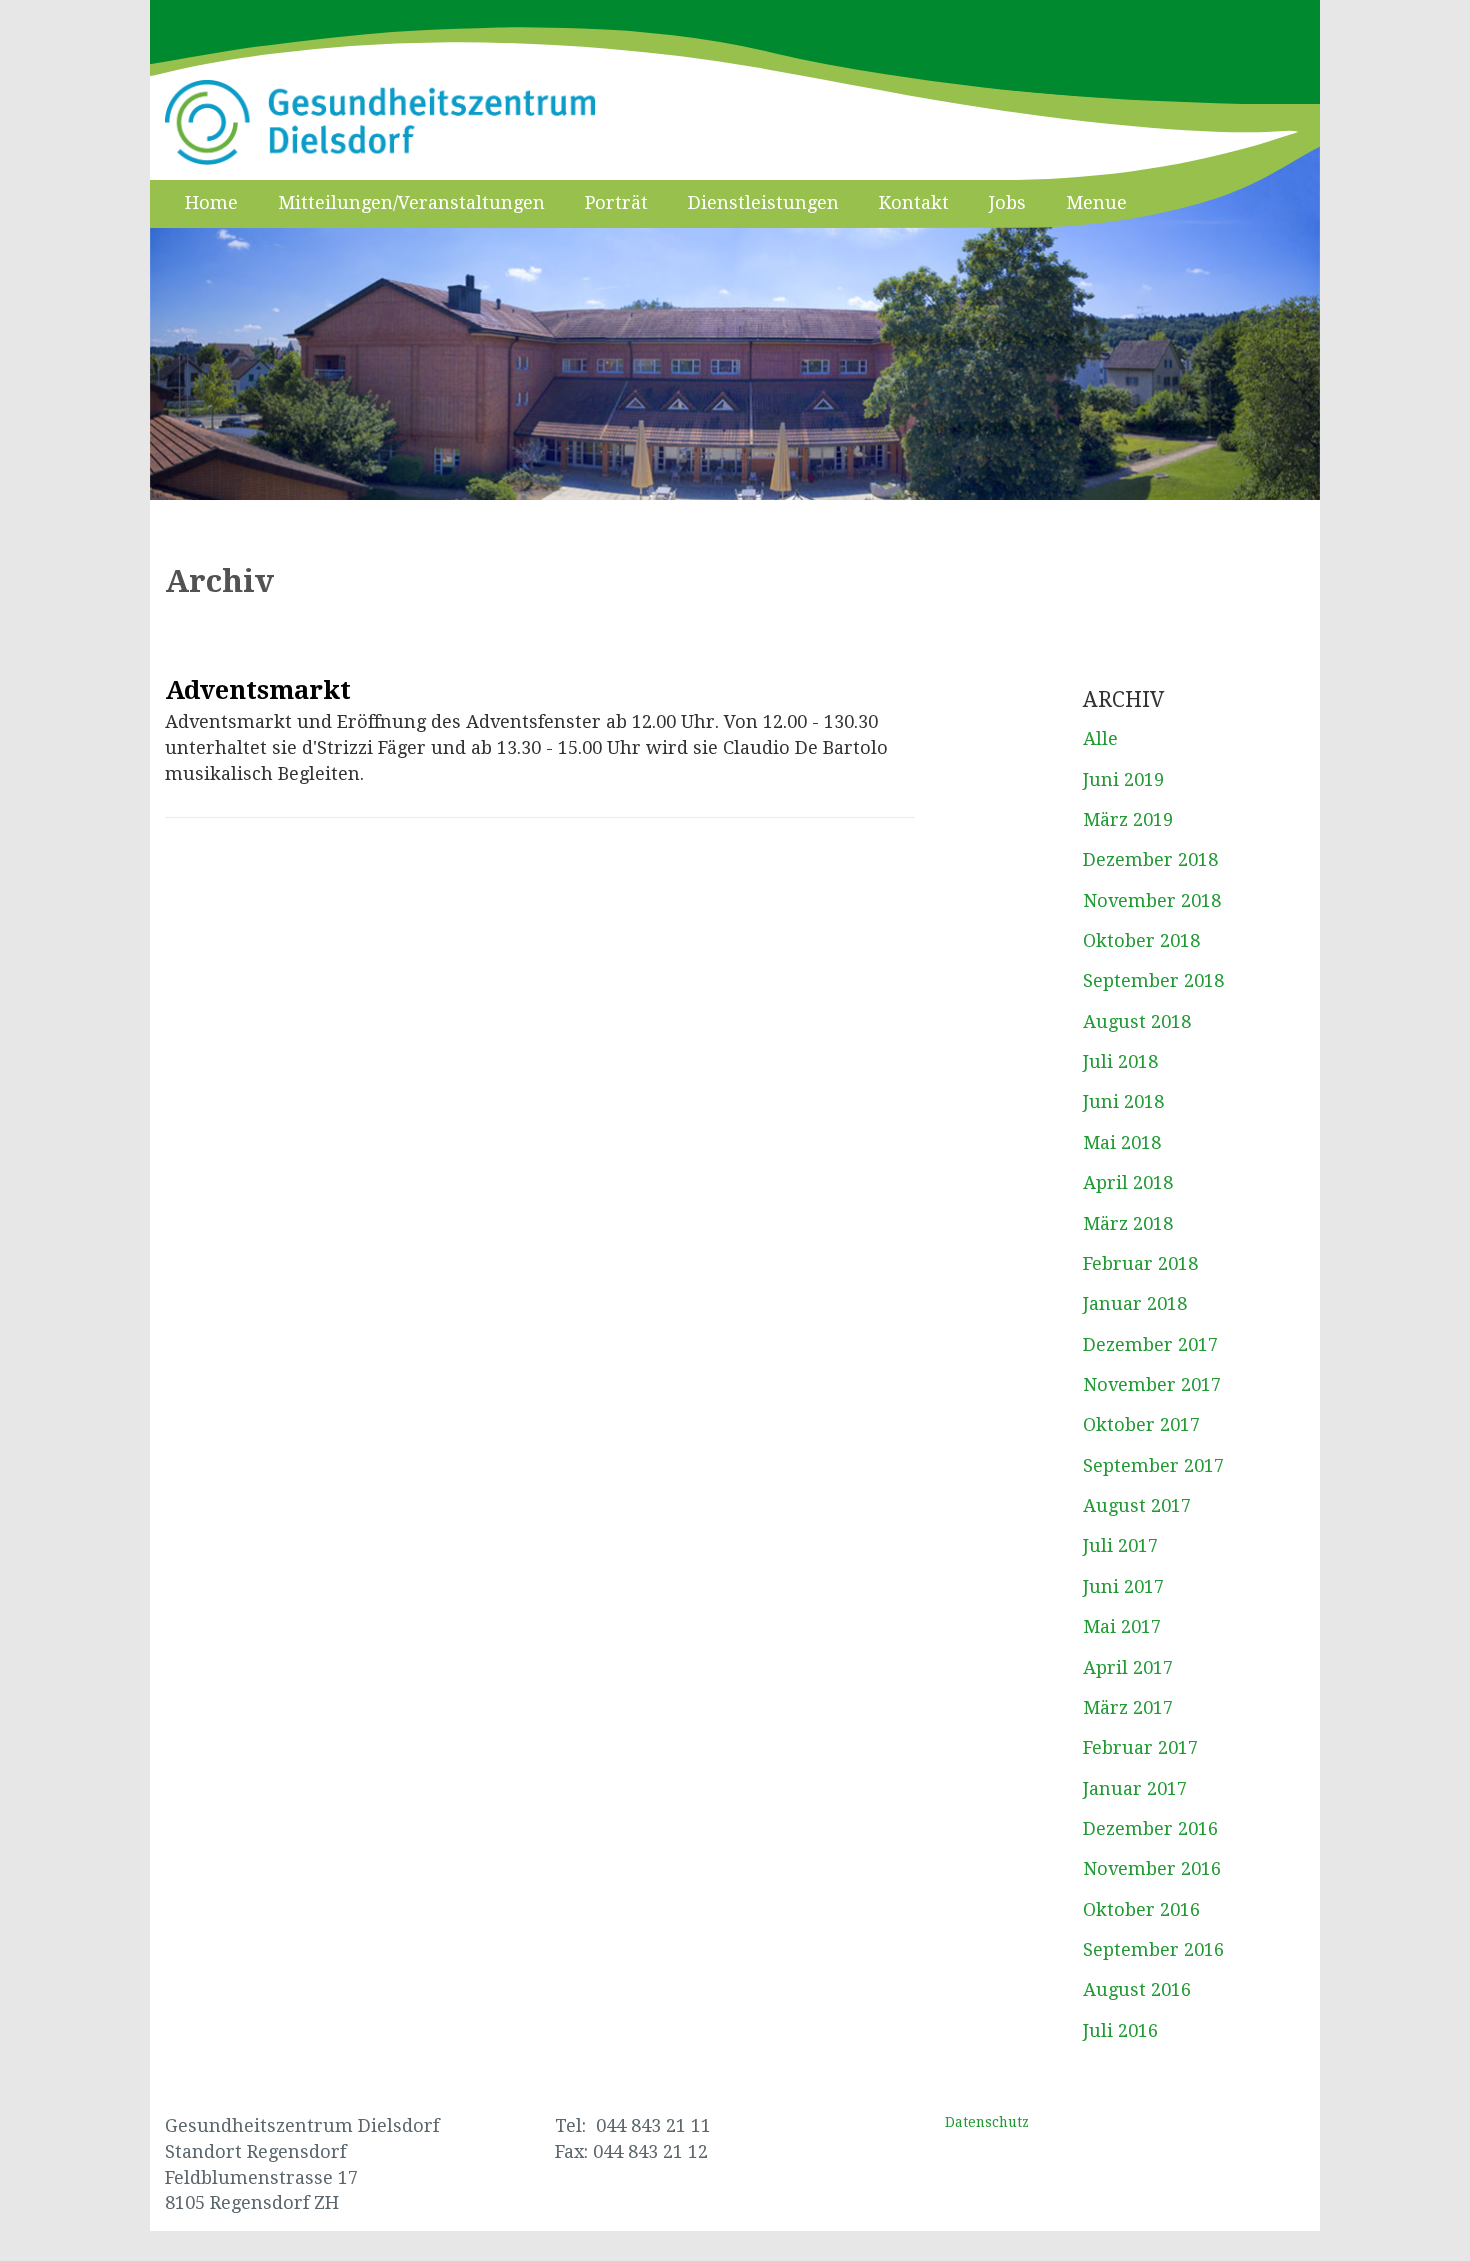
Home (211, 202)
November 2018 (1152, 900)
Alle (1100, 738)
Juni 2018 (1123, 1101)
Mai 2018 (1122, 1142)
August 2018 (1137, 1021)
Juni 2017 (1123, 1586)
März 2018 (1128, 1223)
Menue (1096, 202)
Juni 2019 (1123, 779)
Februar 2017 (1140, 1747)
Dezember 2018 (1150, 859)
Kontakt (914, 202)
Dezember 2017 (1150, 1344)
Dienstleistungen (763, 202)
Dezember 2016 (1150, 1828)
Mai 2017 (1122, 1626)
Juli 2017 (1120, 1545)
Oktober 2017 (1141, 1424)
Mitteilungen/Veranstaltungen (411, 202)
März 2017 (1128, 1707)
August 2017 (1137, 1505)
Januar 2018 (1135, 1303)
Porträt (616, 202)
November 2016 (1152, 1868)
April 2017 (1128, 1667)
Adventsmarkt (258, 690)
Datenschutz (987, 2122)
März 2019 (1128, 819)
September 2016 (1153, 1949)
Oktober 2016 (1141, 1909)
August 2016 (1137, 1989)
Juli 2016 (1120, 2030)
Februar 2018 (1140, 1263)
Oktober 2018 (1141, 940)
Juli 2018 (1120, 1061)
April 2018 (1128, 1182)
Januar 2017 (1135, 1788)
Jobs (1007, 202)
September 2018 (1153, 980)
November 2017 (1152, 1384)
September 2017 (1153, 1465)
